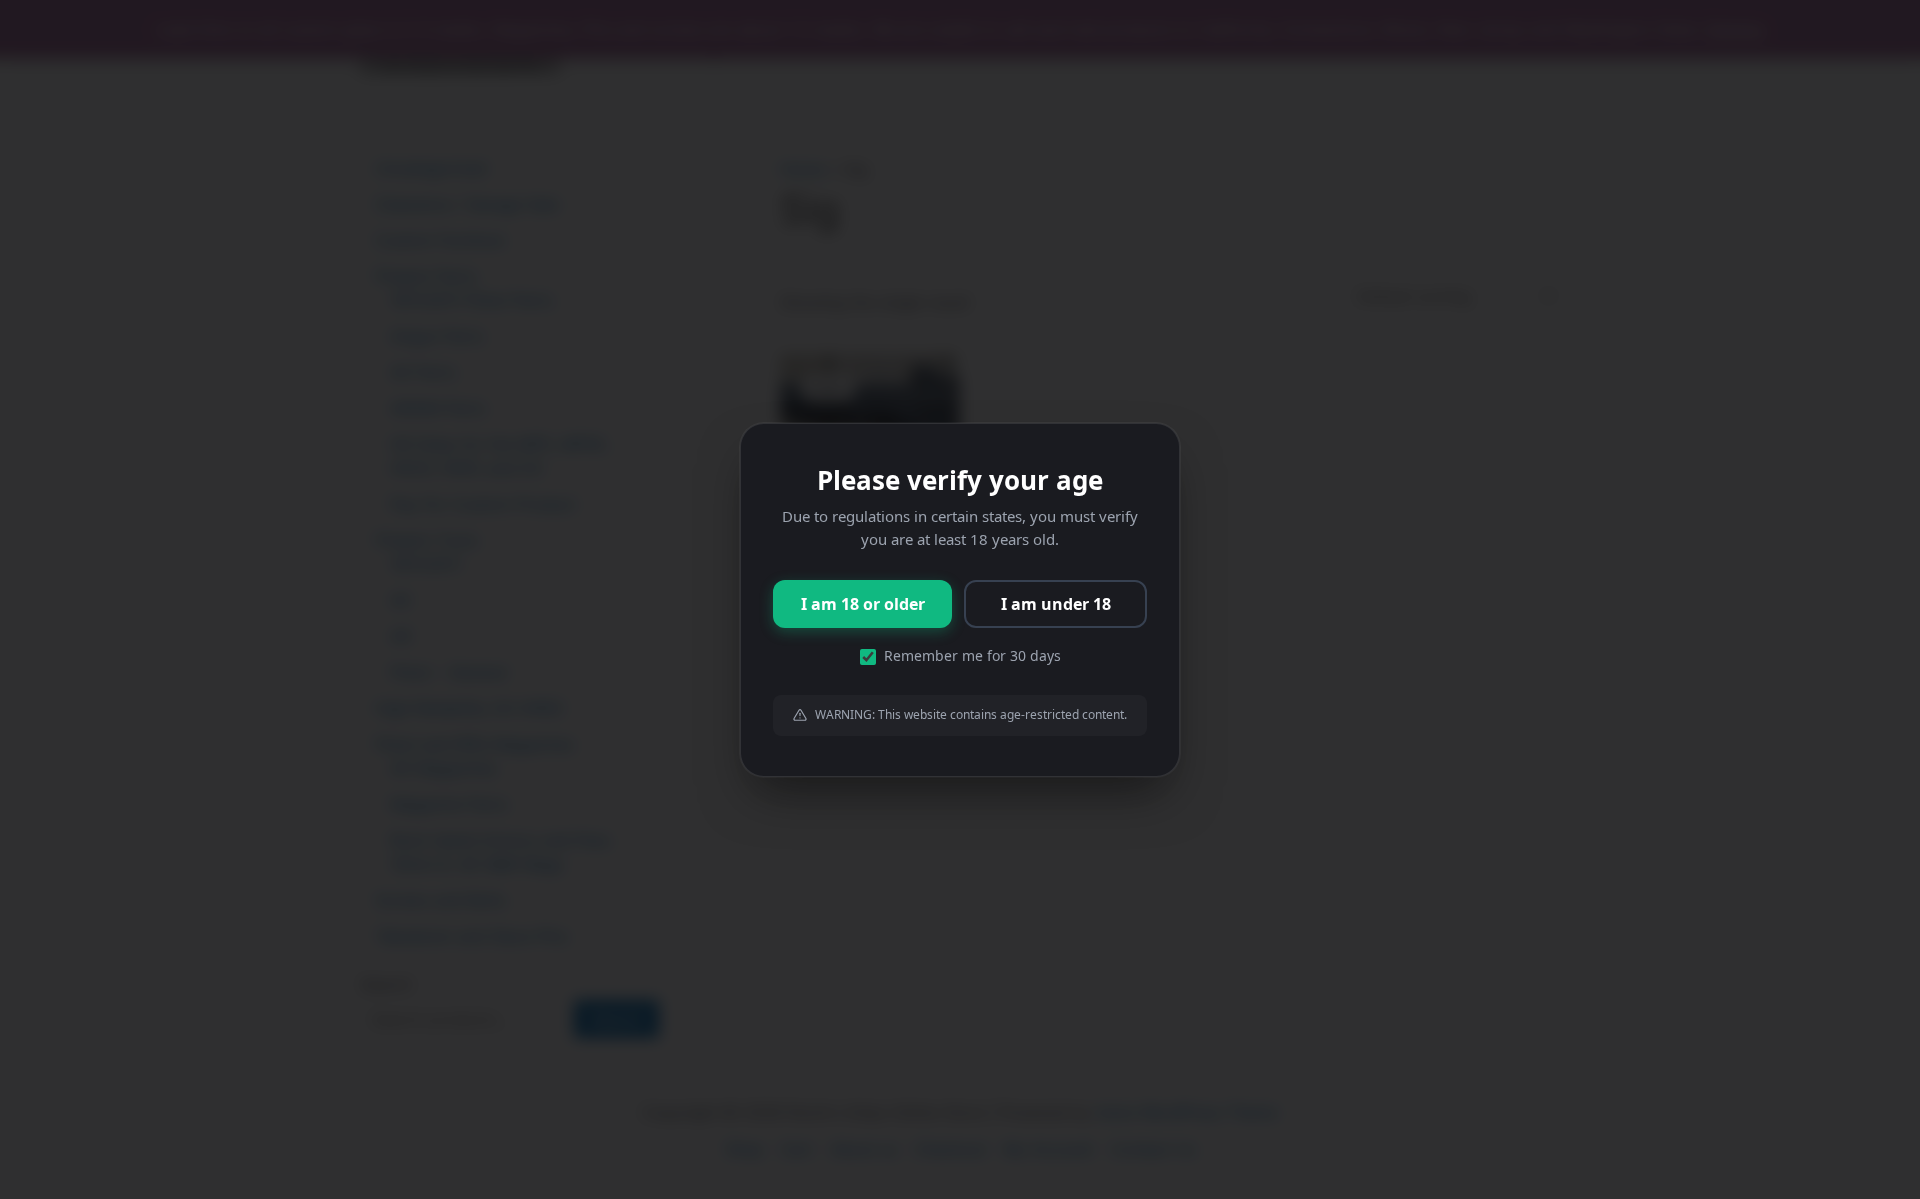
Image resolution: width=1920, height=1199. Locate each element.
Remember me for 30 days (972, 655)
